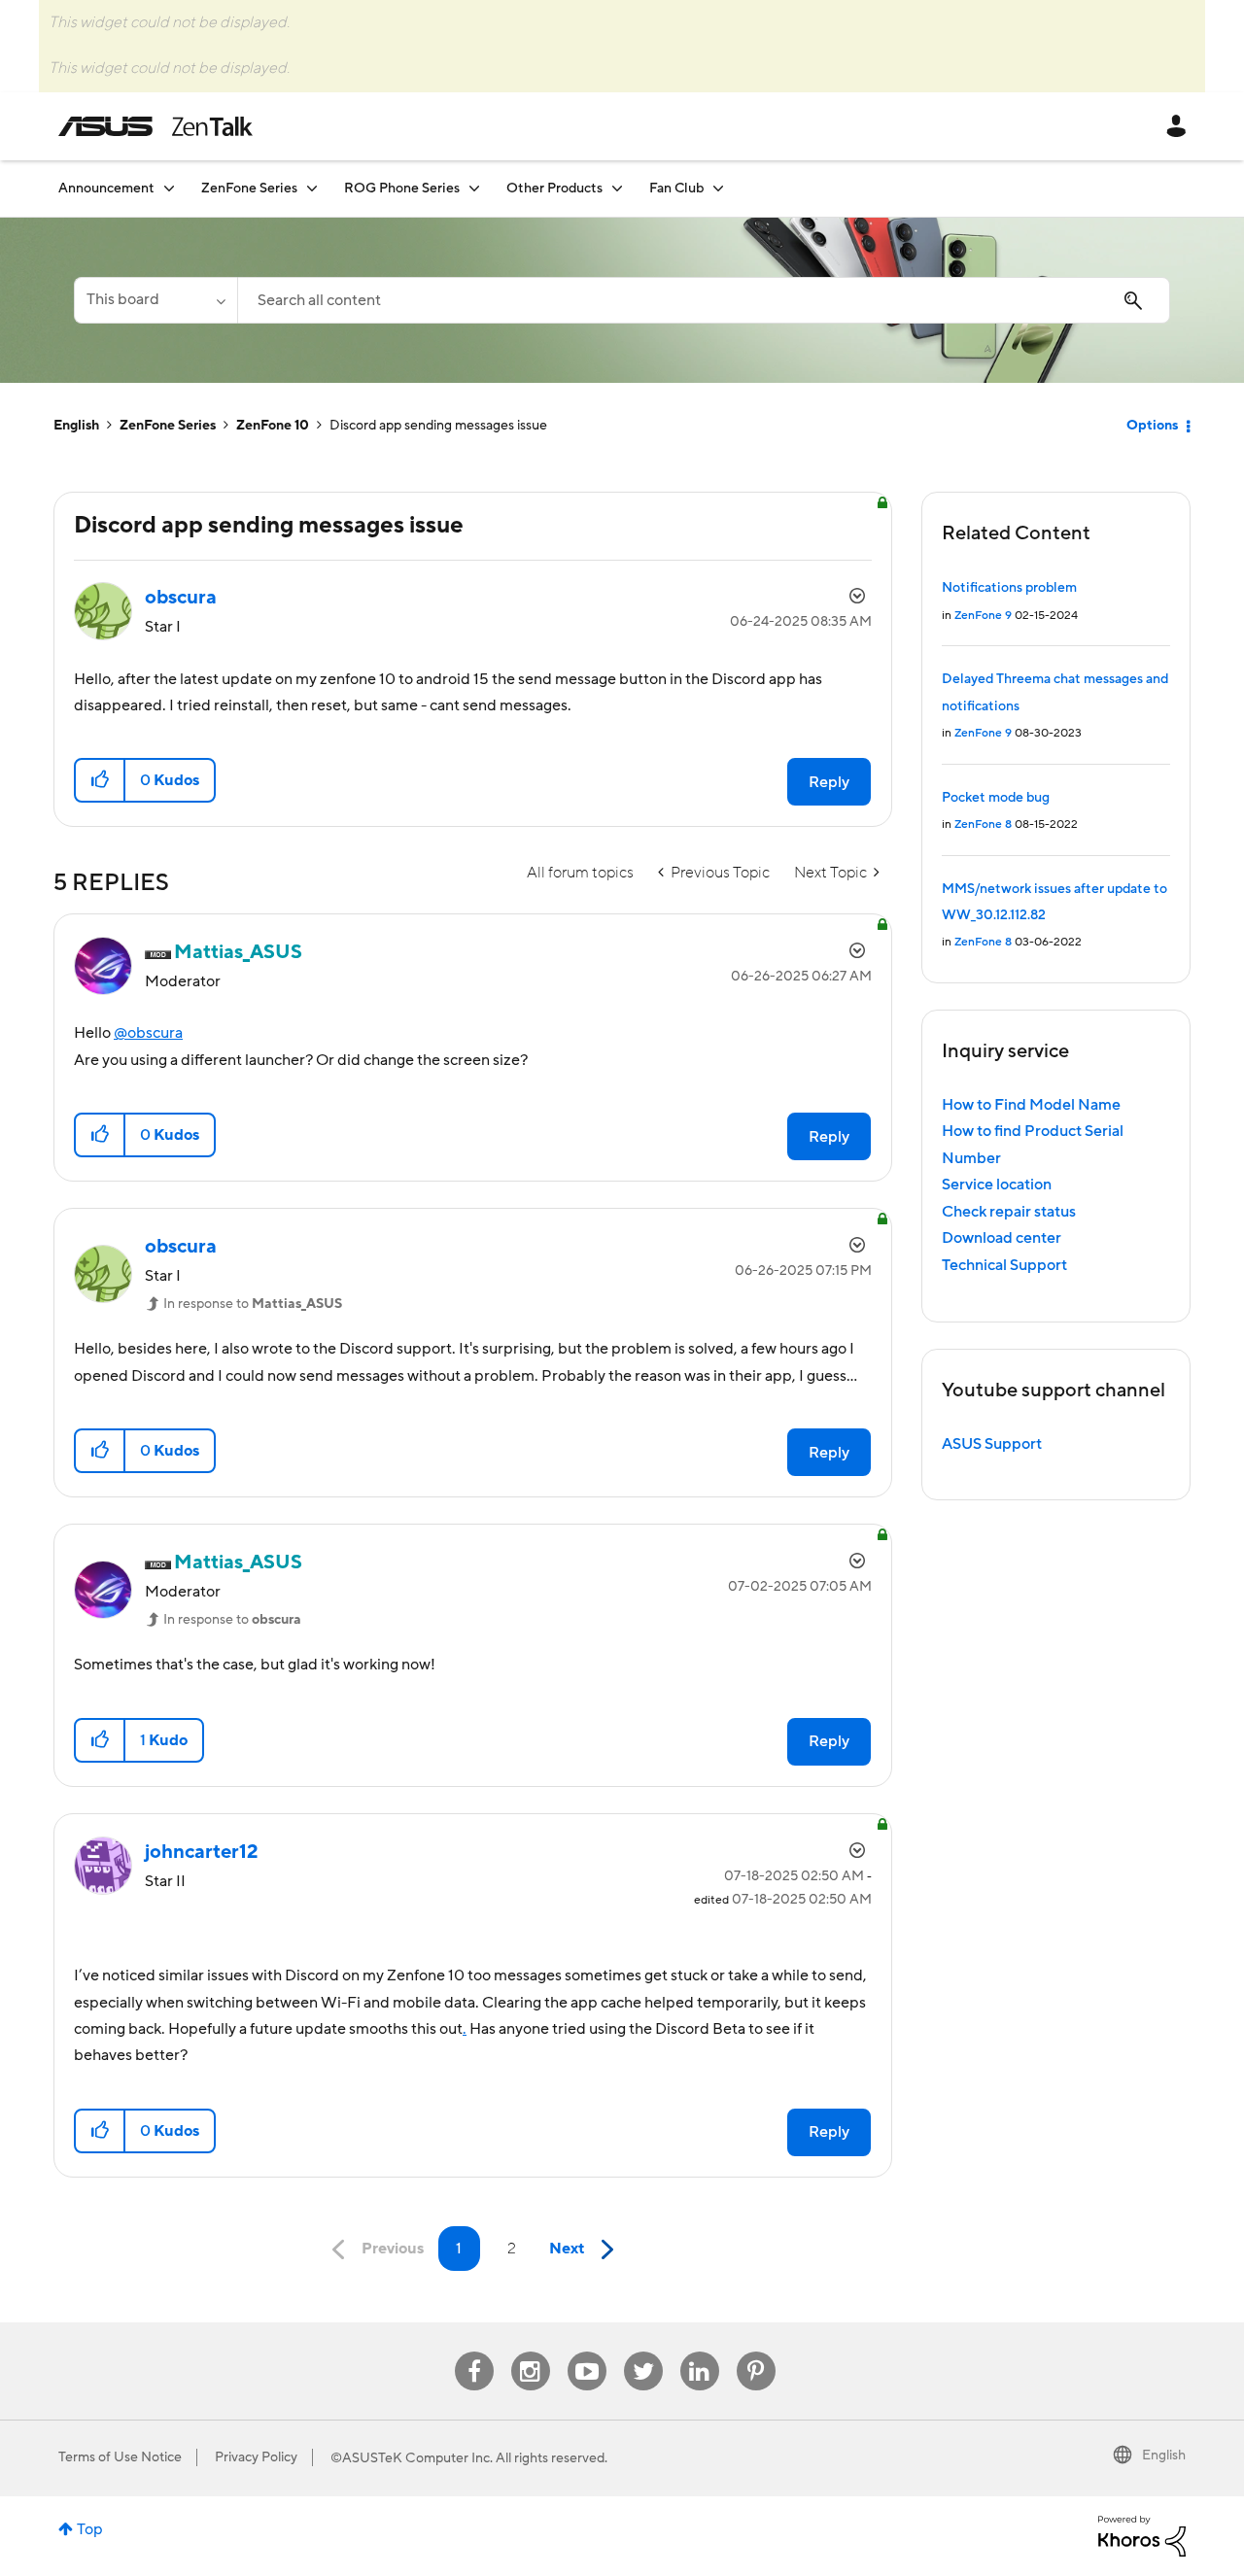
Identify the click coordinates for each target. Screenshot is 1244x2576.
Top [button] (90, 2529)
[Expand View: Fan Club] (718, 188)
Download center (1002, 1238)
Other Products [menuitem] (554, 189)
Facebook (474, 2352)
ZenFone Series (168, 426)
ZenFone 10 (273, 426)
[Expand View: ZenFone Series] (312, 188)
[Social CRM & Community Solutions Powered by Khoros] (1142, 2535)
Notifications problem (1009, 588)
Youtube (587, 2352)
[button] (101, 780)
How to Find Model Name (1031, 1105)
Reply (829, 782)
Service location (997, 1185)
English (76, 426)
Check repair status (1009, 1212)
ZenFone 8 (983, 824)
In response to (253, 1304)
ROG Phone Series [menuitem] (402, 189)
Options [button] (1152, 426)
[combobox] (704, 300)
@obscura (148, 1033)
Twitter (643, 2352)
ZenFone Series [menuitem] (249, 189)
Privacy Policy (256, 2457)
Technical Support (1004, 1265)
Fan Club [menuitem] (676, 189)
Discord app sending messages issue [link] (438, 426)
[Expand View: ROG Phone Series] (474, 188)
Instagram (530, 2352)
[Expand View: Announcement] (169, 188)
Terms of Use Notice (120, 2457)
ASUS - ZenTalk (155, 126)
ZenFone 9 (983, 616)
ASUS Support (992, 1444)
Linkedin (700, 2352)
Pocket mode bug (996, 798)
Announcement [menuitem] (106, 189)
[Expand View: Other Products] (617, 188)
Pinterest (756, 2352)
